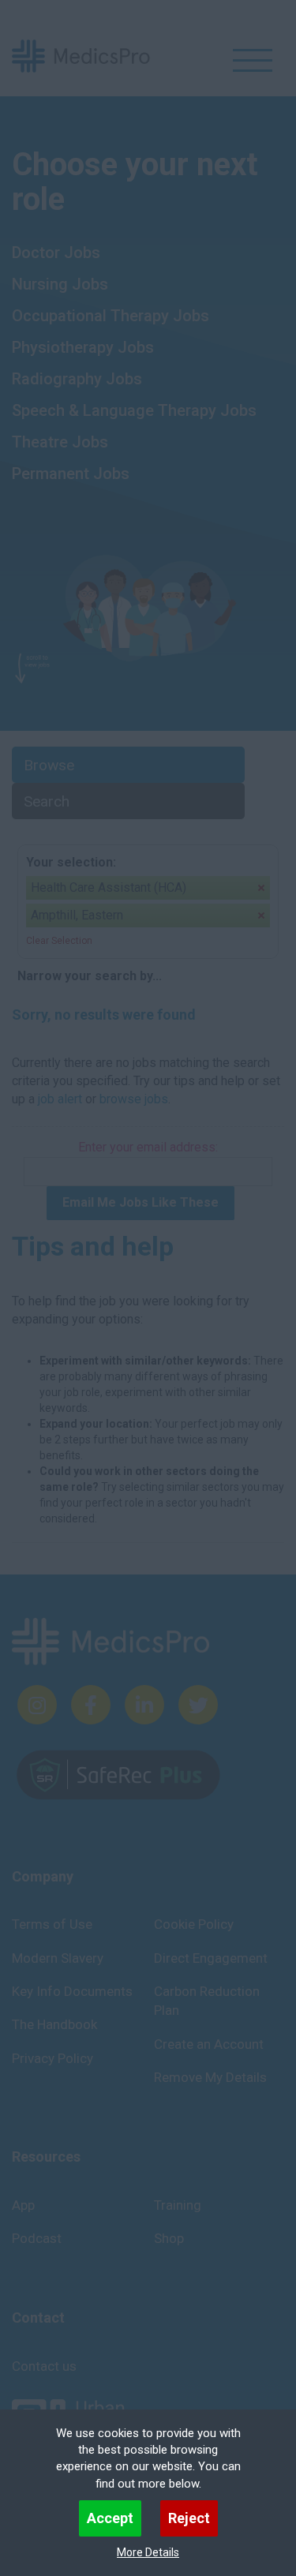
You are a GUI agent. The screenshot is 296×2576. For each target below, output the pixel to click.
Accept (110, 2518)
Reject (189, 2518)
